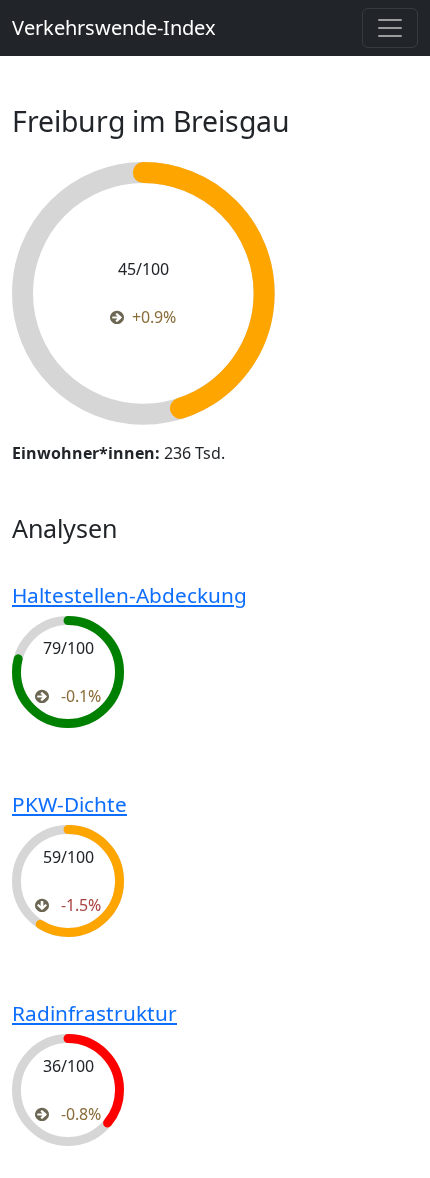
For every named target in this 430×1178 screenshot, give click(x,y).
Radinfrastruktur (94, 1013)
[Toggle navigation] (390, 28)
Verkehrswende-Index (114, 27)
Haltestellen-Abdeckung (129, 595)
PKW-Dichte (69, 804)
